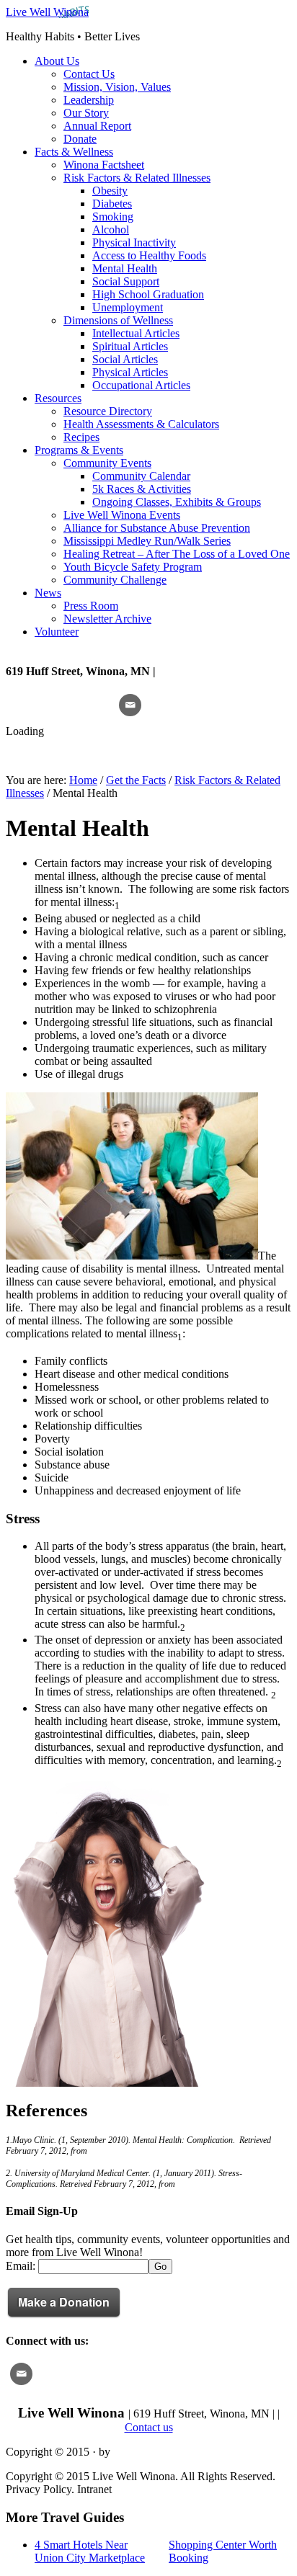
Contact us (149, 2427)
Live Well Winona (47, 12)
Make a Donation (64, 2302)
